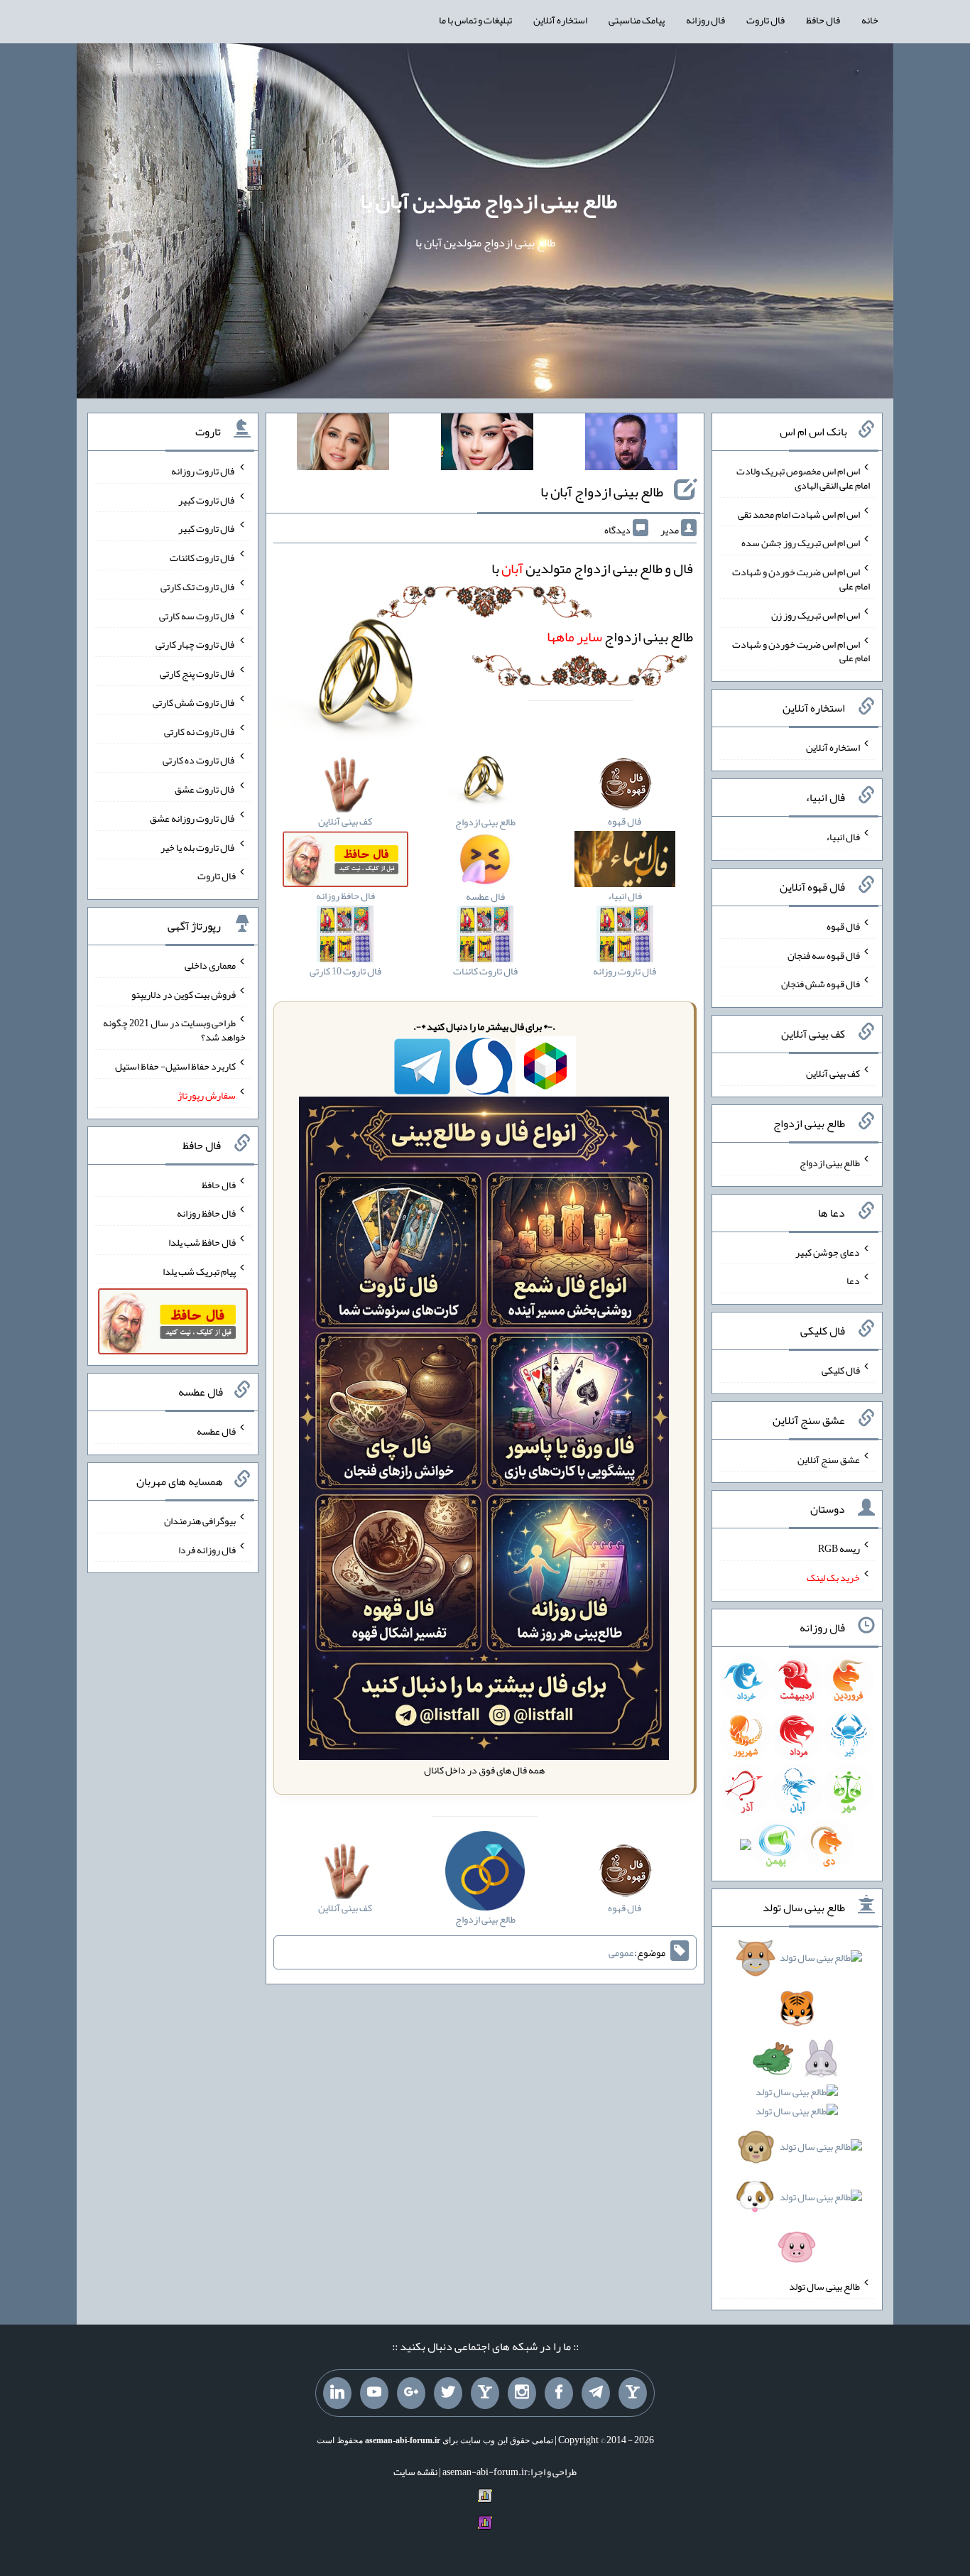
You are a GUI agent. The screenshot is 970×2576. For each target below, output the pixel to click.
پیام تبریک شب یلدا (199, 1271)
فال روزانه (705, 20)
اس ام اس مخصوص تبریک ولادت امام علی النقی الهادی (803, 478)
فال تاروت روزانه (203, 471)
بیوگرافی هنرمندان (200, 1521)
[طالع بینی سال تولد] (797, 2107)
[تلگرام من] (596, 2393)
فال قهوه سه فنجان (824, 955)
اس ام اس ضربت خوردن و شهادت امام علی (801, 579)
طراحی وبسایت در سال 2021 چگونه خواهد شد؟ (174, 1030)
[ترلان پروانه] (487, 445)
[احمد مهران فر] (631, 445)
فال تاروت (765, 20)
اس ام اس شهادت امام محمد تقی (799, 513)
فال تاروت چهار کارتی (196, 644)
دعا (853, 1281)
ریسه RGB (839, 1548)
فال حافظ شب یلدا (202, 1242)
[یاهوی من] (633, 2393)
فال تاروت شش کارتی (194, 702)
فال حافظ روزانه (206, 1213)
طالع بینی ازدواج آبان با (602, 491)
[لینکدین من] (337, 2393)
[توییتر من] (448, 2393)
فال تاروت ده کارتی (199, 760)
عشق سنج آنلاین (829, 1459)
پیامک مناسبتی (637, 20)
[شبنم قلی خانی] (343, 445)
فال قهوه (843, 926)
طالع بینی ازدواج (620, 636)
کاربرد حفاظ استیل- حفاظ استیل (175, 1066)
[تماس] (485, 2393)
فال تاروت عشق (205, 789)
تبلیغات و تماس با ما (475, 20)
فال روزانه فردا (207, 1549)
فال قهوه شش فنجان (821, 984)
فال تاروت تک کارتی (198, 587)
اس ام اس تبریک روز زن (816, 615)
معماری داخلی (210, 965)
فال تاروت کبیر (207, 499)
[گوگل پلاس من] (411, 2393)
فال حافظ (823, 20)
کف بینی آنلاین (833, 1073)
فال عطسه (216, 1431)
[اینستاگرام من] (522, 2393)
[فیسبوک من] (559, 2393)
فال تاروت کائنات (203, 558)
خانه (870, 20)
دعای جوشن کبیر (828, 1251)
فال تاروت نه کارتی (200, 731)
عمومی (621, 1952)
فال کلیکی (841, 1370)
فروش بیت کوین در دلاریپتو (184, 994)
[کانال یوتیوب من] (374, 2393)
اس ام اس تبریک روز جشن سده (801, 543)
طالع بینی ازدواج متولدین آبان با (489, 201)
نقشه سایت (415, 2472)
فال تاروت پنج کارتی (198, 673)
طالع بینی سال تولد (824, 2286)
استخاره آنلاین (560, 20)
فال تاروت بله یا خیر (198, 847)
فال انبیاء (843, 837)
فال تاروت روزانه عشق (193, 818)
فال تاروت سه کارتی (197, 615)
